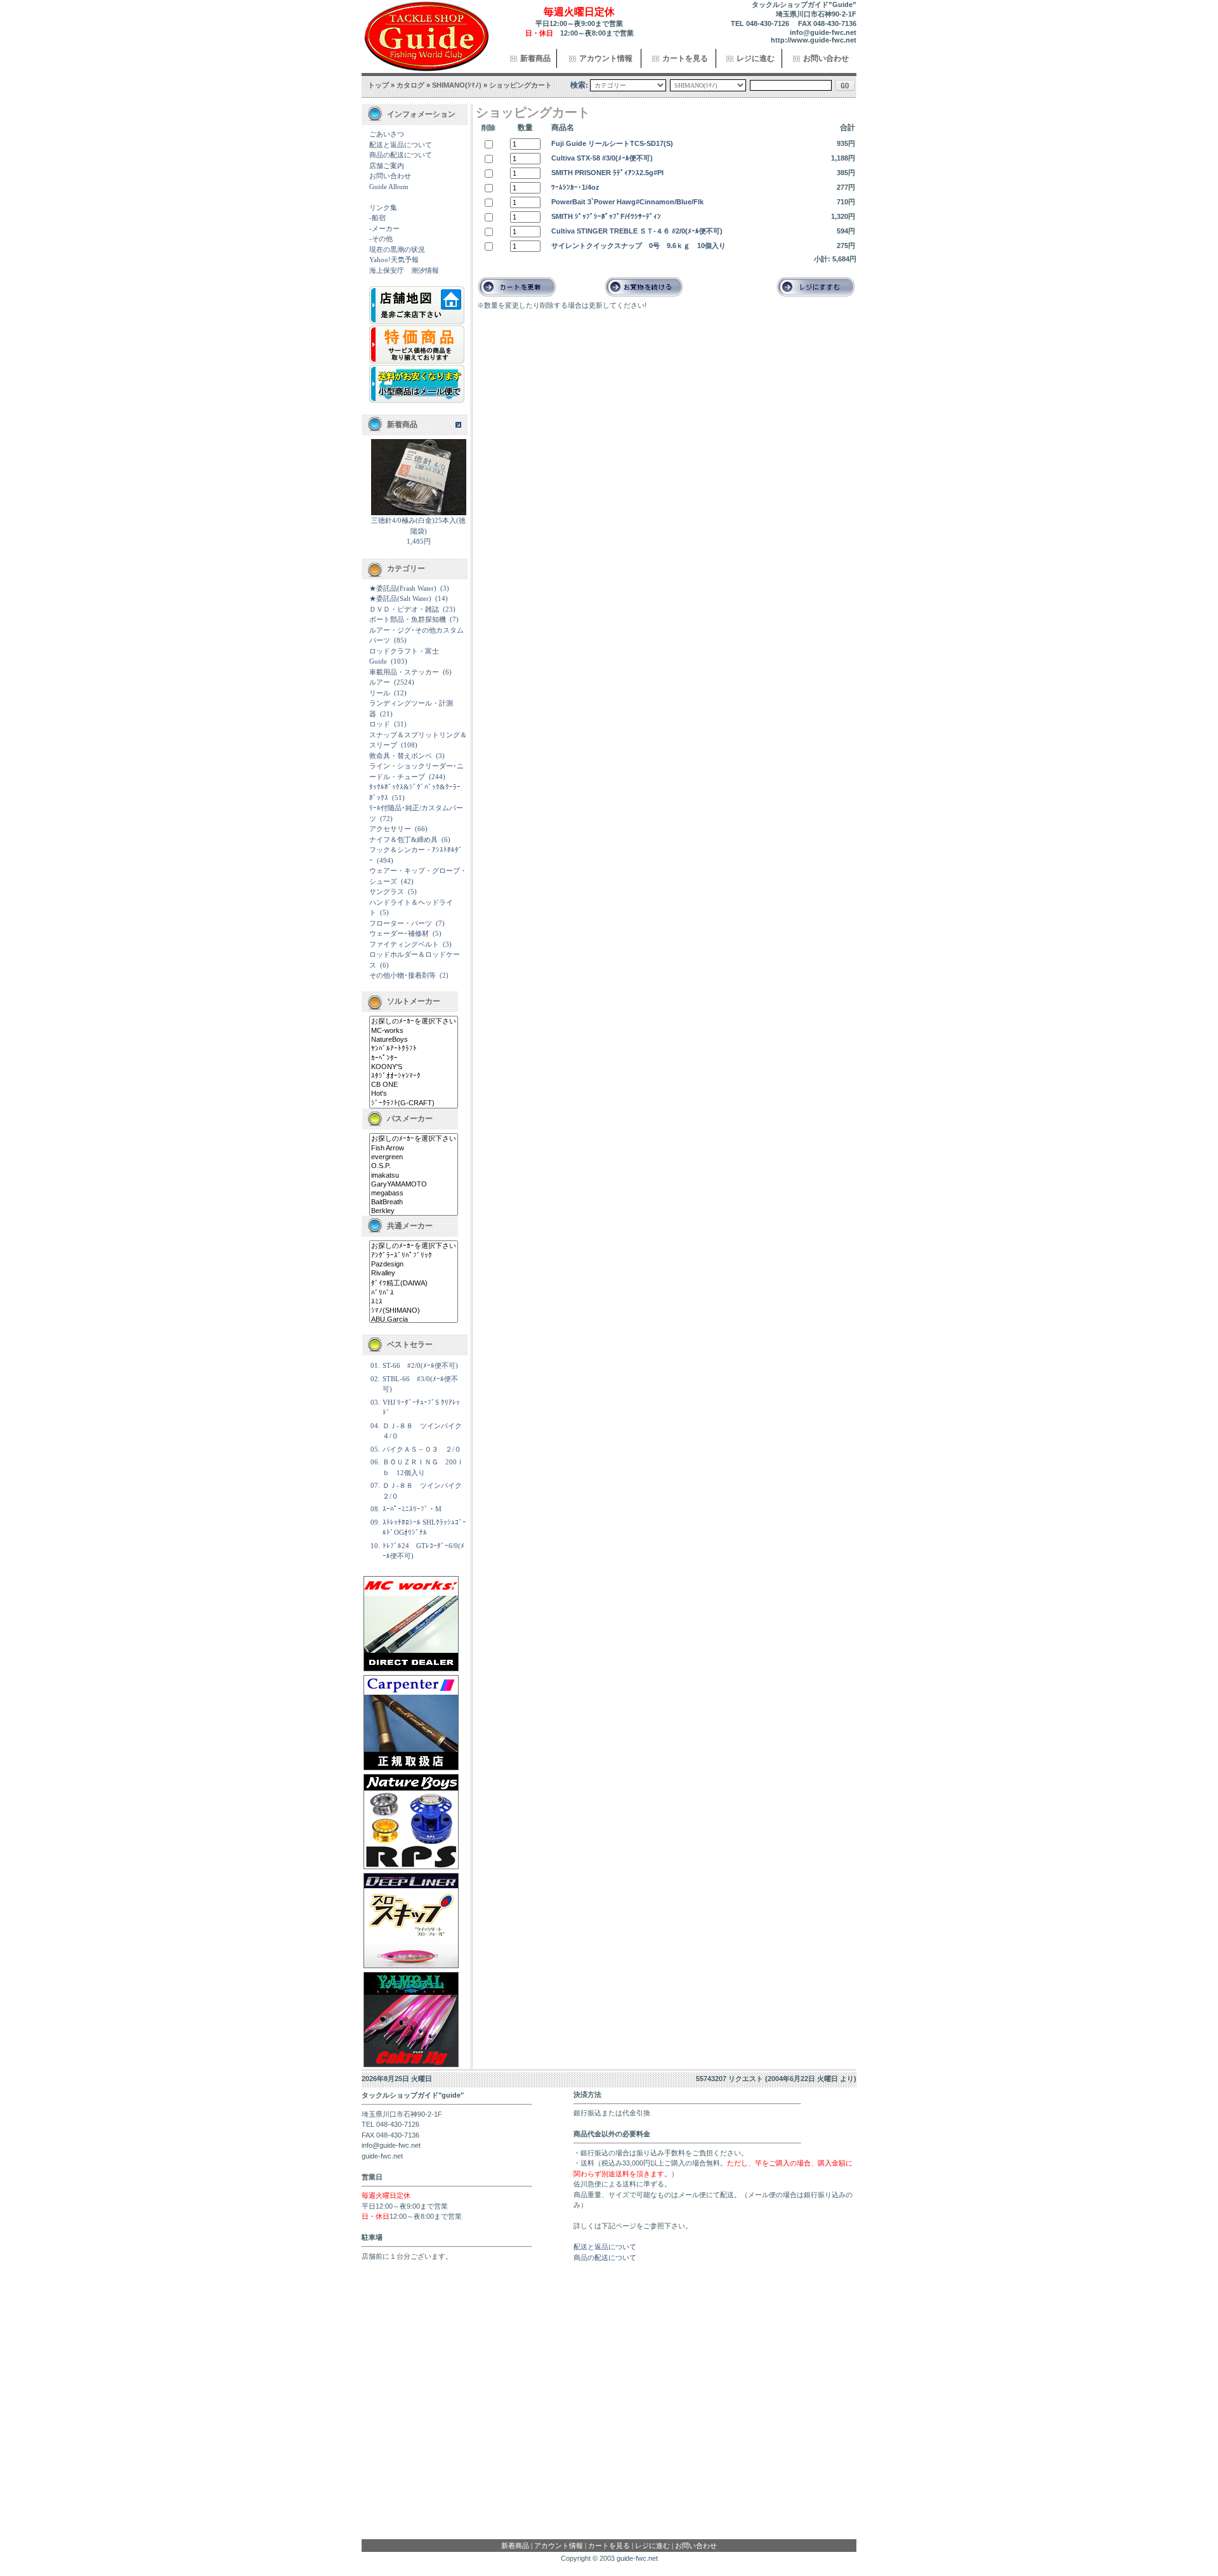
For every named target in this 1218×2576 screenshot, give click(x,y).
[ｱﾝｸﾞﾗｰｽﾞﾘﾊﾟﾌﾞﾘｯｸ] (414, 1256)
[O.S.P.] (414, 1166)
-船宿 (377, 218)
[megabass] (414, 1193)
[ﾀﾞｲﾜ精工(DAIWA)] (414, 1284)
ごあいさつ (387, 134)
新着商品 (535, 58)
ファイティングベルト (404, 944)
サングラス (387, 891)
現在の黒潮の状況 (397, 249)
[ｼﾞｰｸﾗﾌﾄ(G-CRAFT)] (414, 1103)
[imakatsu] (414, 1176)
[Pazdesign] (414, 1265)
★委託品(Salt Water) (400, 598)
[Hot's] (414, 1094)
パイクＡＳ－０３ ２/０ (422, 1449)
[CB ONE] (414, 1085)
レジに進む (756, 58)
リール (380, 693)
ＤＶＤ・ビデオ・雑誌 (404, 609)
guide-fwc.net (637, 2558)
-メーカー (384, 228)
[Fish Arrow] (414, 1148)
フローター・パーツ (401, 923)
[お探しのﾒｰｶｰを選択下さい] (414, 1022)
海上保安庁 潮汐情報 (404, 270)
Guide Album (389, 187)
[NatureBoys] (414, 1040)
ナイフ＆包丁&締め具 (403, 839)
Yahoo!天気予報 (394, 260)
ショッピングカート (521, 85)
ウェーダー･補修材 (399, 933)
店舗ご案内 (387, 166)
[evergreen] (414, 1157)
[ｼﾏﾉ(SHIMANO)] (414, 1311)
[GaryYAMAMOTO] (414, 1185)
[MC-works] (414, 1031)
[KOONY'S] (414, 1067)
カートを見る (685, 58)
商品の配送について (401, 155)
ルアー (380, 682)
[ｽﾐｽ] (414, 1302)
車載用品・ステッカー (404, 672)
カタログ (410, 85)
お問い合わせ (826, 58)
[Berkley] (414, 1211)
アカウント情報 (606, 58)
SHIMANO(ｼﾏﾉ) (457, 85)
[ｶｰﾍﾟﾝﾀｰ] (414, 1058)
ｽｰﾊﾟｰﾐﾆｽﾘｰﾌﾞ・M (412, 1509)
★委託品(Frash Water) (403, 588)
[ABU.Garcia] (414, 1320)
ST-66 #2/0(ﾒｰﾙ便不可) (420, 1365)
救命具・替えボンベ (401, 756)
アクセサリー (390, 829)
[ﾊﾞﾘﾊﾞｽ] (414, 1293)
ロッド (380, 724)
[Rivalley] (414, 1273)
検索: (579, 85)
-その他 (381, 239)
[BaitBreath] (414, 1202)
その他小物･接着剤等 (403, 975)
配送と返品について (401, 145)
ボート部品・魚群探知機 (408, 619)
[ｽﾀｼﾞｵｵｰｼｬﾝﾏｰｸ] (414, 1076)
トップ (378, 85)
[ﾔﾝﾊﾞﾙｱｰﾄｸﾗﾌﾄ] (414, 1049)
